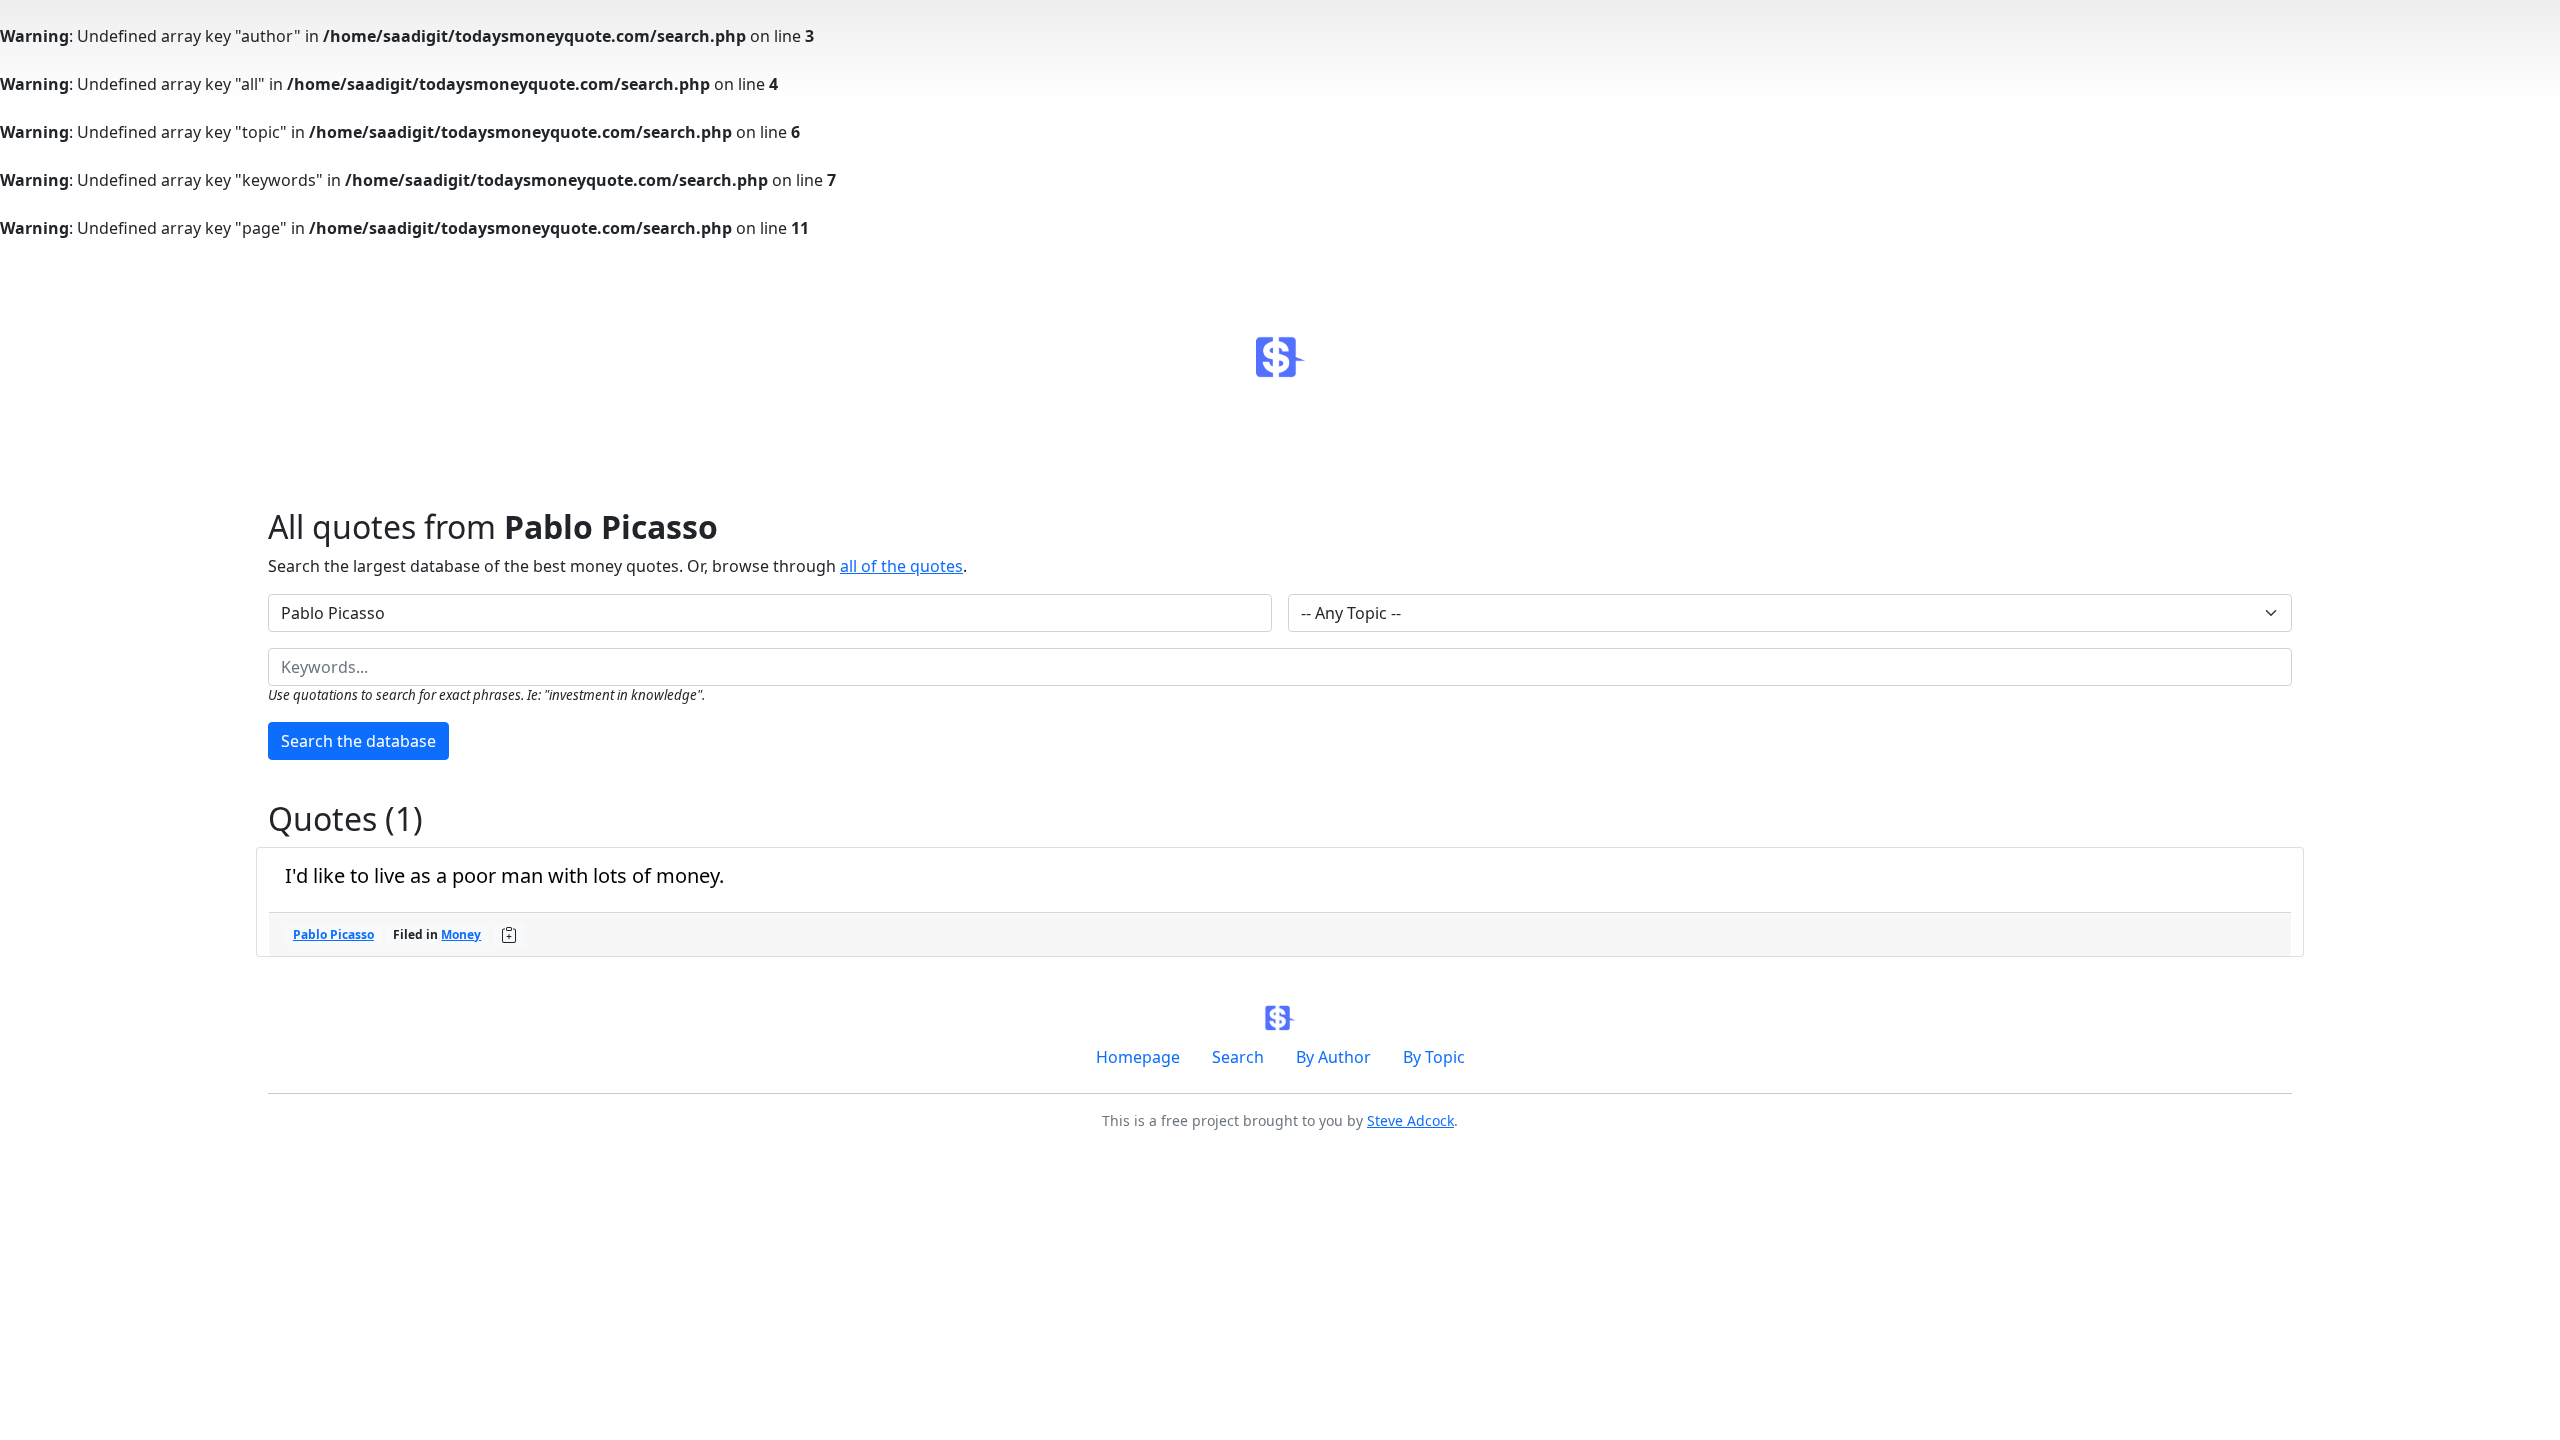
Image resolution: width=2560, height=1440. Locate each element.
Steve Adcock (1410, 1120)
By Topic (1434, 1057)
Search (1238, 1057)
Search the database (358, 741)
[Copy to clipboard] (509, 935)
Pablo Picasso (333, 934)
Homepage (1138, 1057)
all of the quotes (901, 566)
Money (461, 934)
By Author (1333, 1057)
